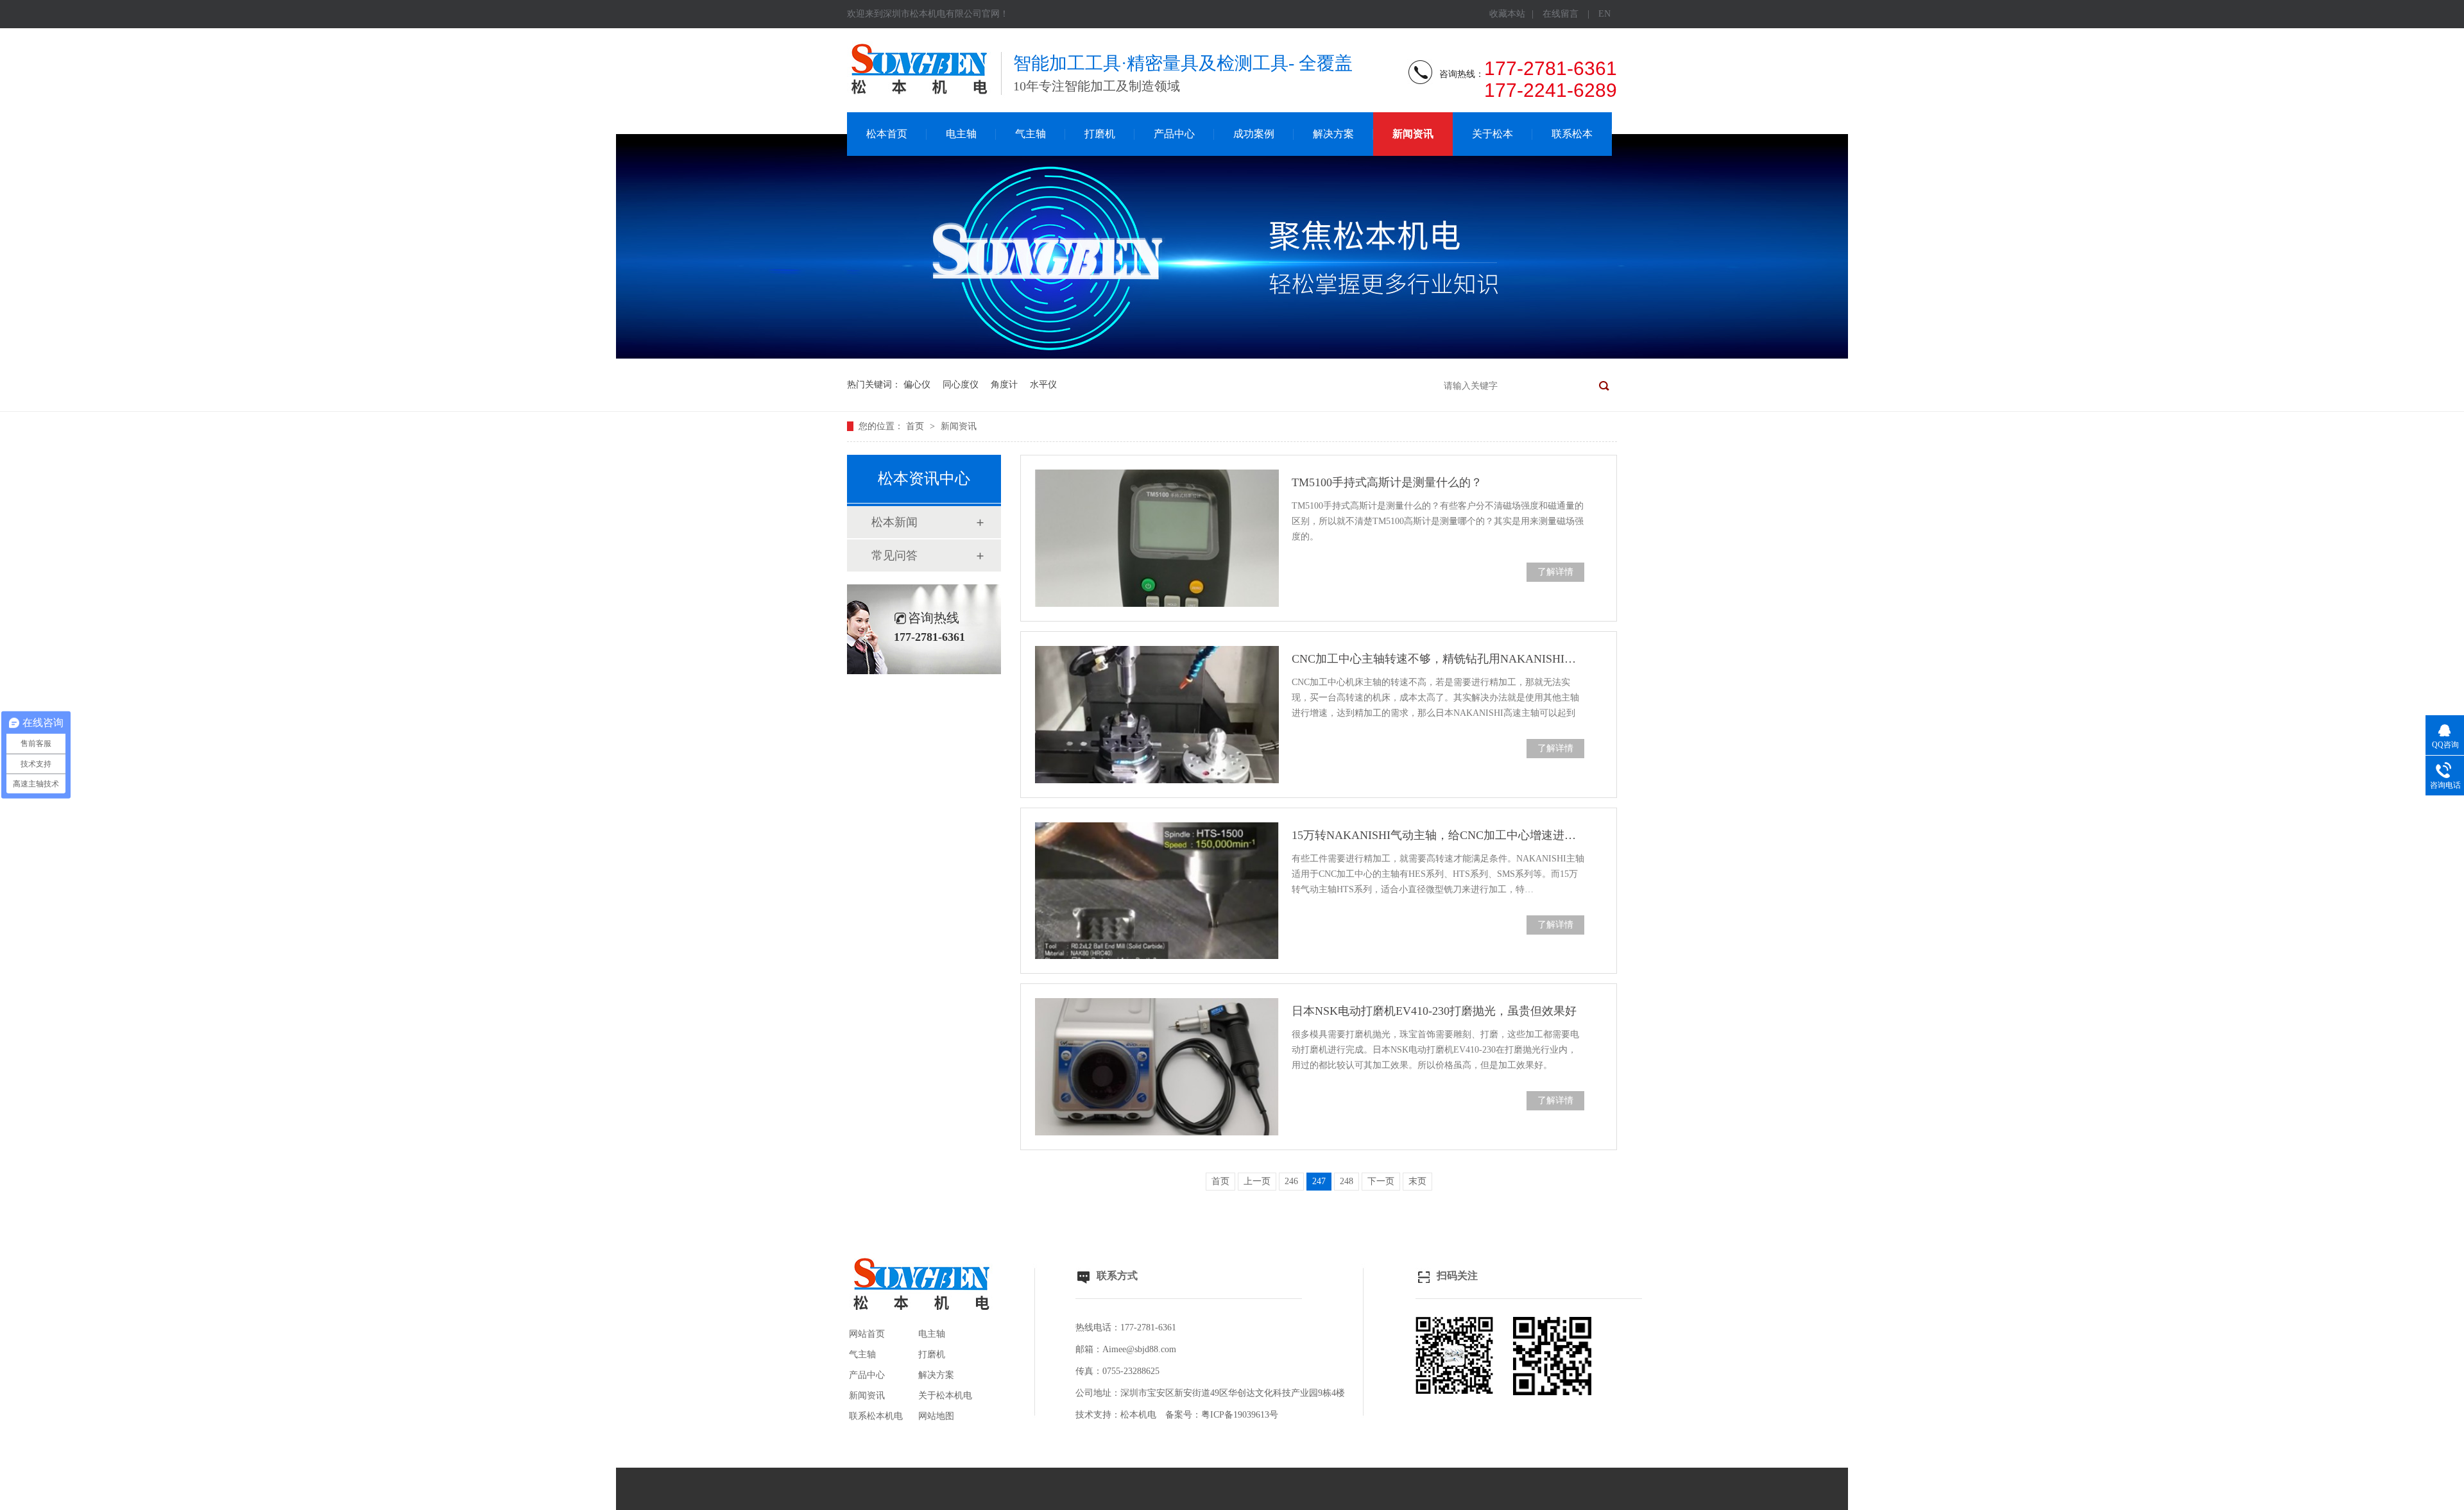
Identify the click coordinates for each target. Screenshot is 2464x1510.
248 (1347, 1181)
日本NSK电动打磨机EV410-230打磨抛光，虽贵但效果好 (1434, 1011)
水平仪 (1043, 385)
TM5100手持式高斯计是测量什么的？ (1387, 482)
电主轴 (961, 134)
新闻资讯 (1413, 134)
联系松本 (1572, 134)
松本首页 (887, 134)
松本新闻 (894, 522)
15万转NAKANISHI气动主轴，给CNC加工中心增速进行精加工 (1438, 835)
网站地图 (936, 1416)
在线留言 (1561, 14)
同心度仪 (961, 385)
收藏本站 (1507, 14)
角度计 (1004, 385)
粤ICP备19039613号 (1240, 1415)
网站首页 (867, 1334)
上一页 (1257, 1181)
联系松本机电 (876, 1416)
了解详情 (1555, 572)
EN (1604, 14)
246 (1291, 1181)
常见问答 (894, 556)
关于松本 (1493, 134)
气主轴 (1031, 134)
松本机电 (1138, 1415)
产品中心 (1174, 134)
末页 (1417, 1181)
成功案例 (1254, 134)
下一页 (1381, 1181)
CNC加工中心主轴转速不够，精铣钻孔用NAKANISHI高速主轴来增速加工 (1438, 659)
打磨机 (1100, 134)
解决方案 (1333, 134)
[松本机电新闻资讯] (1232, 356)
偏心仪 (917, 385)
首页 (916, 426)
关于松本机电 (945, 1395)
